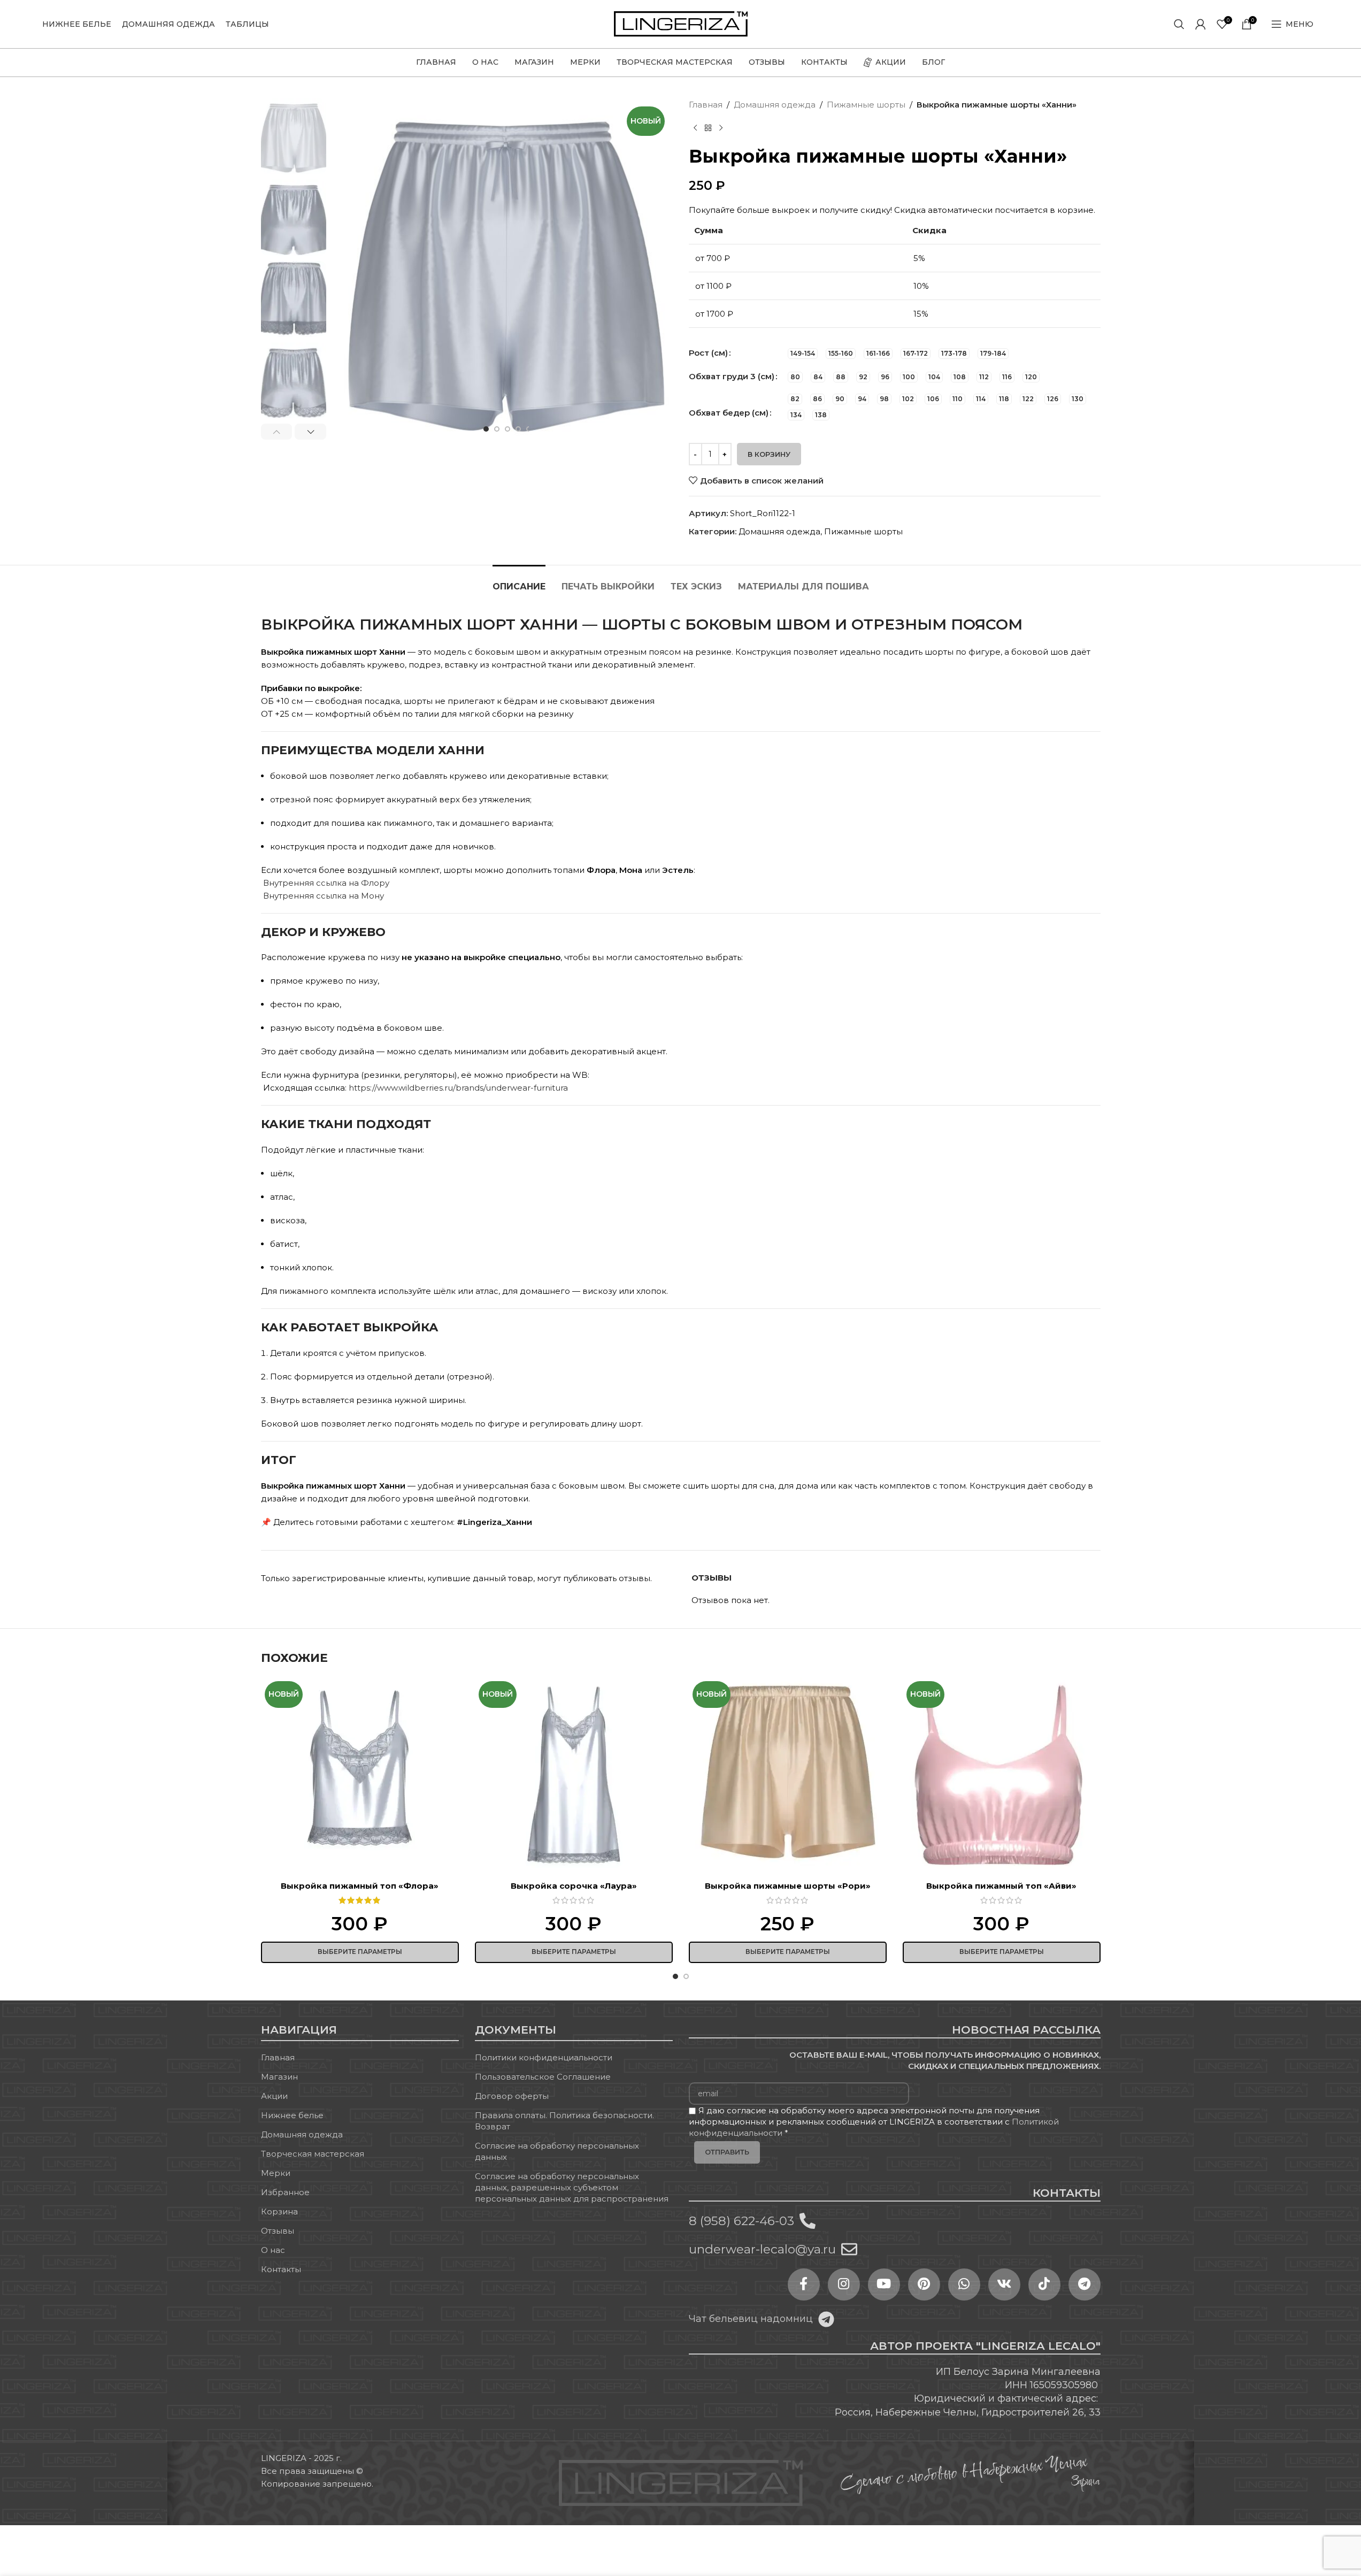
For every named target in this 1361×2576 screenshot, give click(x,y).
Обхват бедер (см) (729, 413)
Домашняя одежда (775, 105)
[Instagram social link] (844, 2284)
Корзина (279, 2211)
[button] (277, 432)
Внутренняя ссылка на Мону (324, 896)
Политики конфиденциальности (544, 2057)
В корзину (769, 454)
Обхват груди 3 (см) (732, 376)
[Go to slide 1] (486, 429)
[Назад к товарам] (708, 128)
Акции (274, 2096)
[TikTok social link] (1044, 2284)
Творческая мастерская (313, 2154)
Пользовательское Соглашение (543, 2077)
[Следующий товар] (721, 128)
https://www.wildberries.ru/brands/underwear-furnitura (458, 1088)
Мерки (276, 2173)
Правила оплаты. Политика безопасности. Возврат (564, 2121)
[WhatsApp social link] (964, 2284)
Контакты (281, 2269)
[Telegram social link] (1085, 2284)
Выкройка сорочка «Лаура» (574, 1886)
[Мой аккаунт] (1201, 24)
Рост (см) (708, 353)
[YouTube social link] (884, 2284)
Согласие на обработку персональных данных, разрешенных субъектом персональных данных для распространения (572, 2187)
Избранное (285, 2192)
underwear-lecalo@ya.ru (762, 2249)
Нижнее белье (292, 2115)
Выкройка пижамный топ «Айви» (1001, 1886)
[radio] (803, 354)
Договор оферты (512, 2096)
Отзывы (278, 2231)
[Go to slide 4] (518, 429)
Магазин (279, 2077)
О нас (273, 2250)
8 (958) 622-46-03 (741, 2221)
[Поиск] (1179, 24)
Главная (706, 105)
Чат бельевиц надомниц (751, 2319)
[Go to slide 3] (508, 429)
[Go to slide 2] (497, 429)
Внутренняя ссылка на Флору (325, 883)
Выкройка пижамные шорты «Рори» (788, 1886)
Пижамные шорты (866, 105)
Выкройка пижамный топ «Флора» (360, 1886)
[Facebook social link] (804, 2284)
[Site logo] (681, 23)
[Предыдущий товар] (695, 128)
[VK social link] (1004, 2284)
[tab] (519, 581)
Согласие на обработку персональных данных (557, 2151)
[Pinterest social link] (924, 2284)
